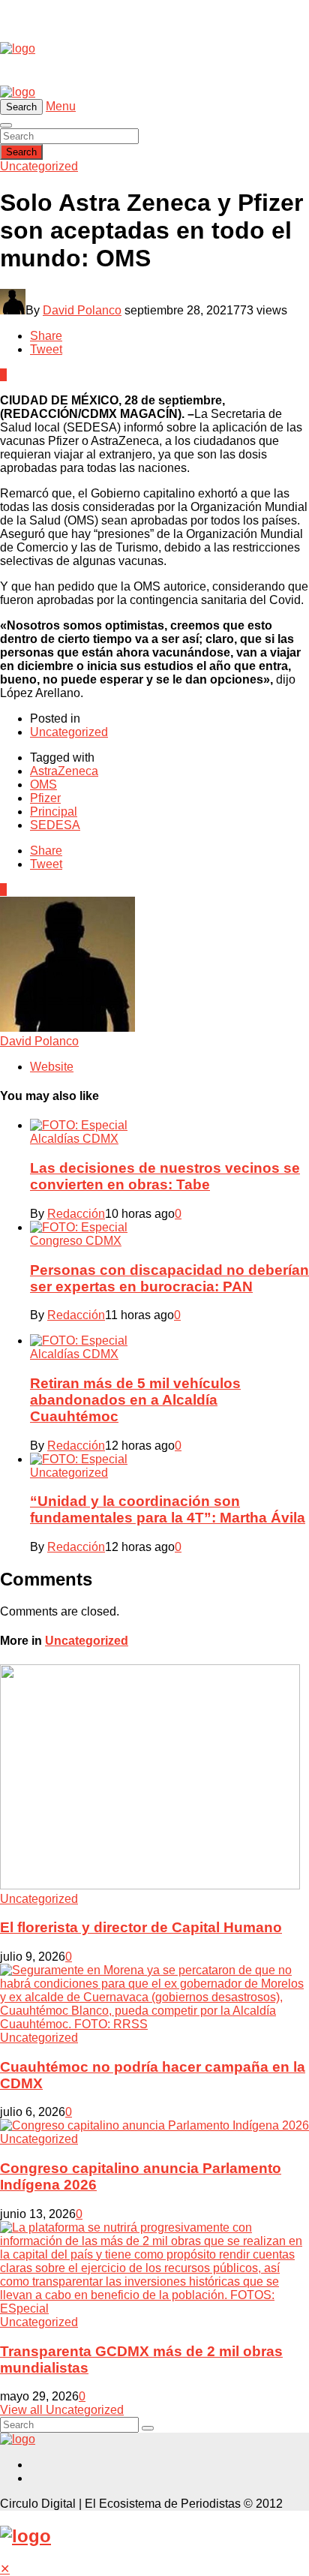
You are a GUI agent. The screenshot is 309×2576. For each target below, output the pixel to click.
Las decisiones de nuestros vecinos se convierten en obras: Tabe (165, 1176)
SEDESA (55, 825)
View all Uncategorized (62, 2410)
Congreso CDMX (76, 1241)
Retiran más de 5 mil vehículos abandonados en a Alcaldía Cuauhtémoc (135, 1400)
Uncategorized (39, 166)
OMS (43, 785)
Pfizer (45, 798)
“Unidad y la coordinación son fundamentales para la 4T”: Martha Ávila (168, 1509)
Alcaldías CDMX (74, 1139)
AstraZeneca (64, 771)
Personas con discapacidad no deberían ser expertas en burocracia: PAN (169, 1278)
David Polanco (82, 310)
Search (21, 152)
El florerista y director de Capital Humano (141, 1927)
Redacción (76, 1214)
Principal (54, 812)
